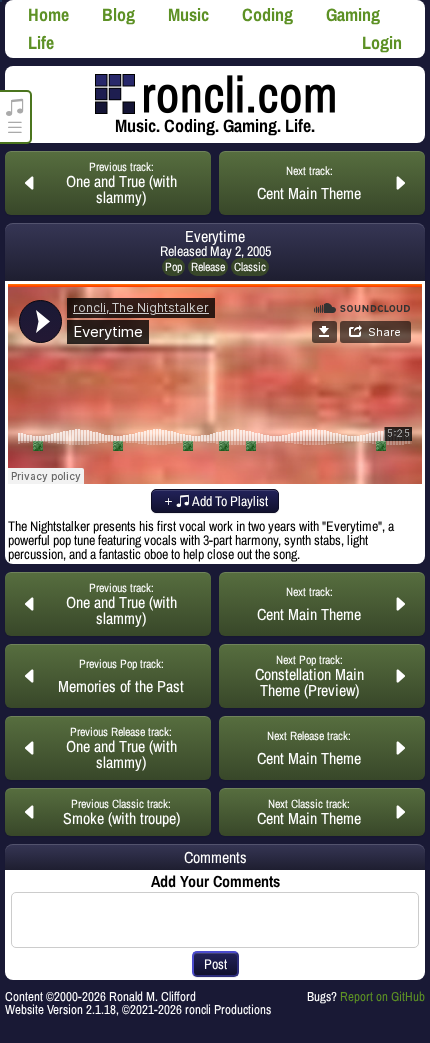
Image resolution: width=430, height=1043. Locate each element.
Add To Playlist (229, 501)
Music (188, 14)
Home (48, 14)
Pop (173, 267)
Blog (118, 14)
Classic (250, 267)
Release (208, 267)
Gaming (353, 14)
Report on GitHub (382, 996)
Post (215, 964)
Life (41, 42)
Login (382, 42)
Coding (267, 14)
